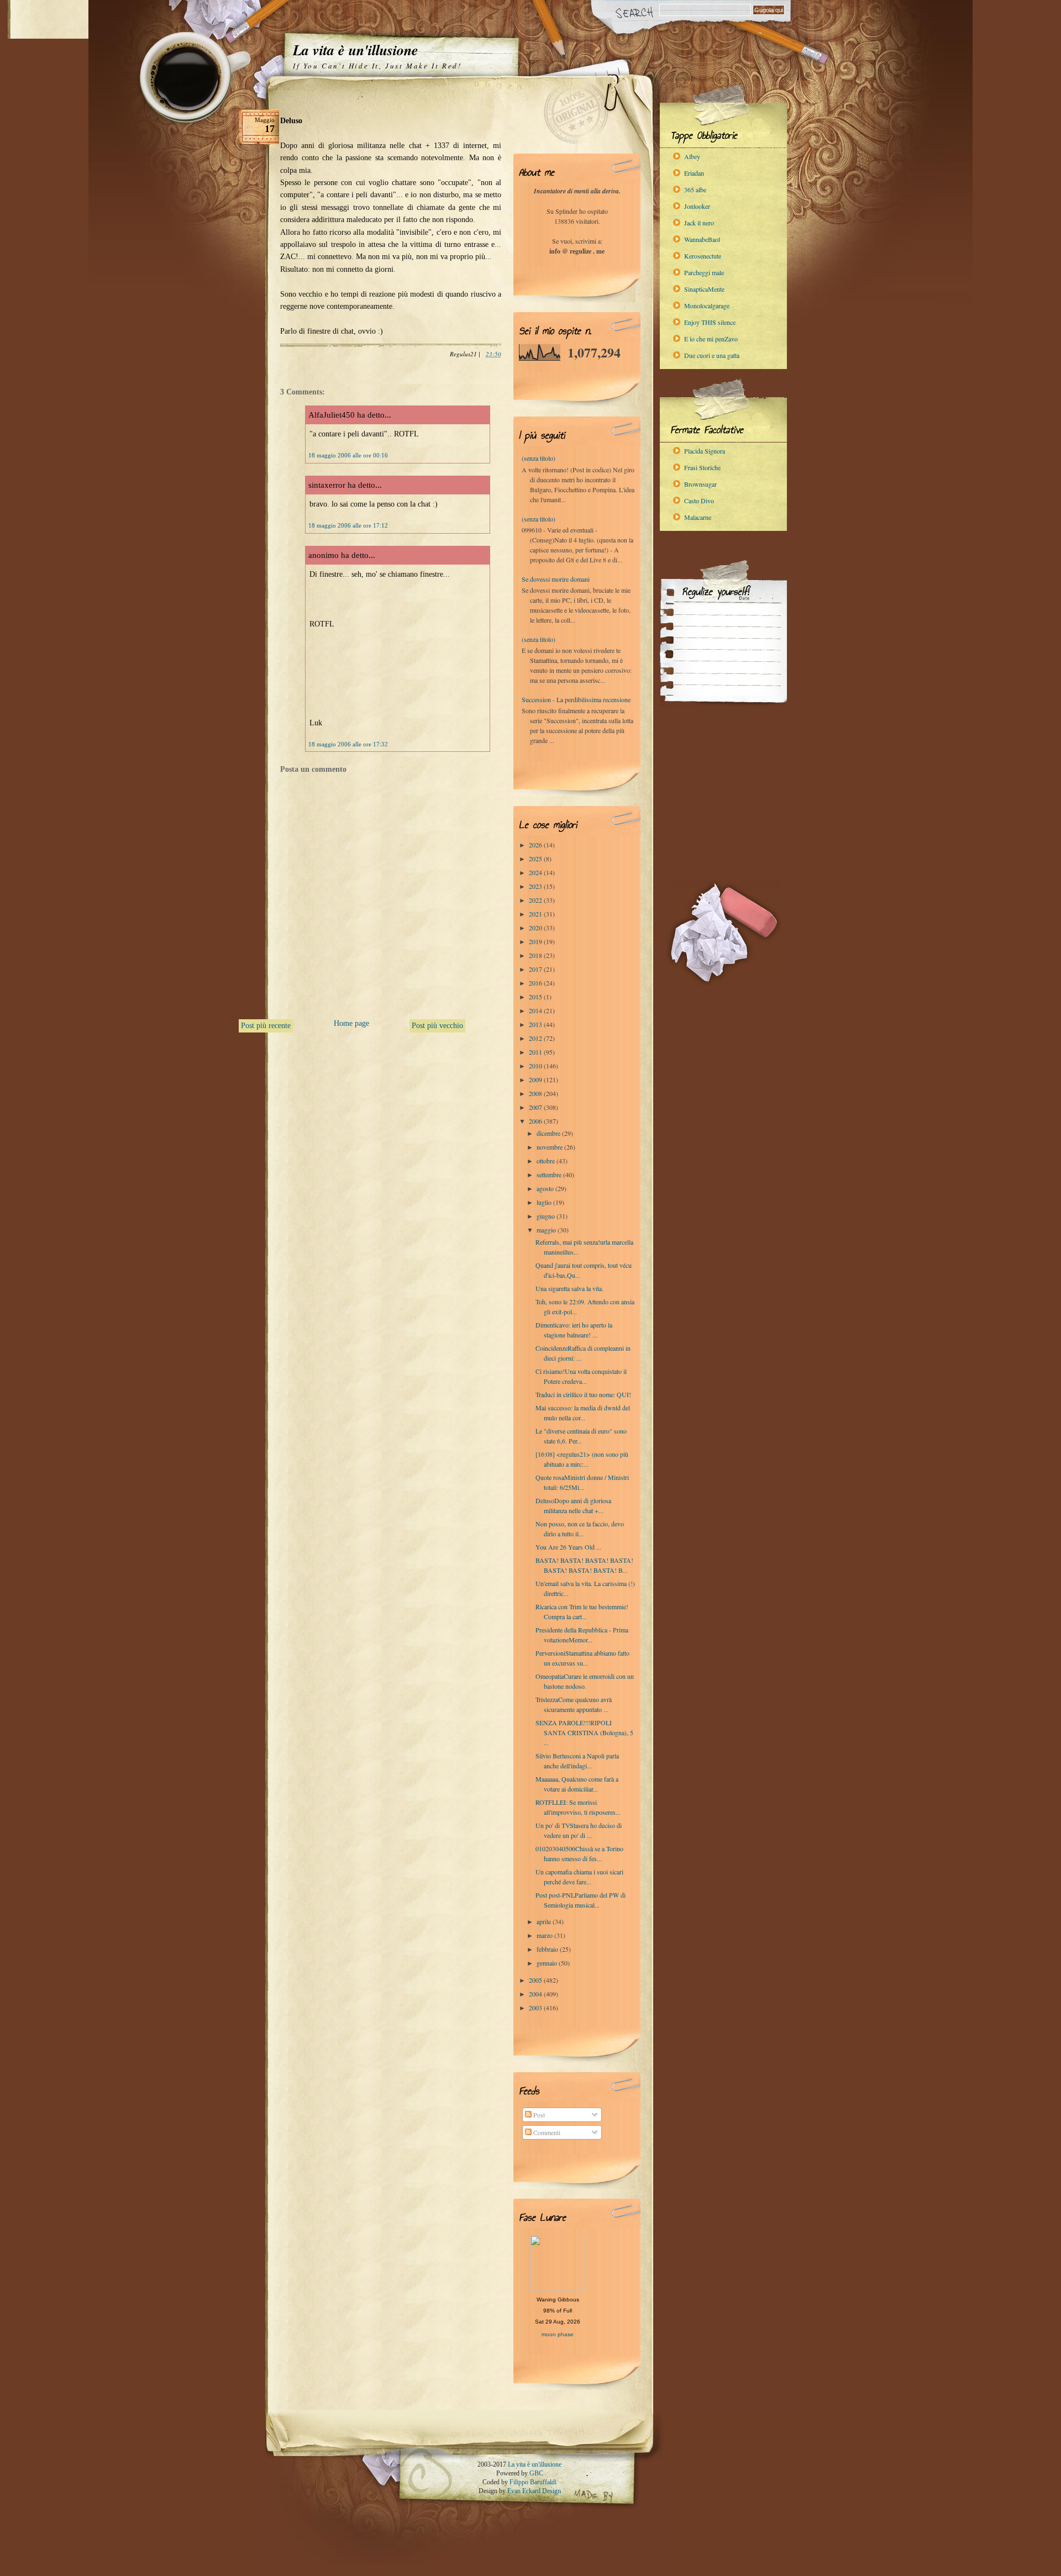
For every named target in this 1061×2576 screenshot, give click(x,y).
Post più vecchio (437, 1026)
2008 (536, 1093)
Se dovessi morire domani (556, 579)
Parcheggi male (704, 272)
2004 (536, 1994)
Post (538, 2115)
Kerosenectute (703, 256)
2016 (536, 983)
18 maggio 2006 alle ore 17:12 (348, 525)
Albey (692, 156)
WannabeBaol (702, 239)
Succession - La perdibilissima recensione (576, 699)
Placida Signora (705, 451)
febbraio (548, 1949)
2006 (536, 1121)
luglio (545, 1202)
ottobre (547, 1161)
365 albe (695, 189)
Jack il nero (699, 223)
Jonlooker (697, 206)
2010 (536, 1066)
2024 (536, 872)
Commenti (546, 2132)
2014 (536, 1010)
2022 (536, 900)
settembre (550, 1174)
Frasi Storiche (702, 467)
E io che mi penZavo (711, 339)
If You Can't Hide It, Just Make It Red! (377, 66)
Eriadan (694, 173)
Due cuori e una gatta (712, 355)
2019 (536, 941)
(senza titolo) (539, 458)
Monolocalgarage (707, 305)
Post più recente (266, 1026)
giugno (547, 1216)
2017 (536, 969)
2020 (536, 928)
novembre (550, 1147)
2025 (536, 858)
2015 (536, 997)
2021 (536, 914)
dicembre (549, 1133)
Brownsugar (700, 484)
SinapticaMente (704, 289)
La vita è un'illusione (356, 50)
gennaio (548, 1963)
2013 (536, 1024)
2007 (536, 1107)
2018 (536, 955)
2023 (536, 886)
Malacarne (698, 517)
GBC (536, 2473)
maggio (547, 1230)
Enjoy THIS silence (710, 322)
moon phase (558, 2334)
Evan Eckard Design (534, 2491)
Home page (351, 1023)
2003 (536, 2008)
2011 (536, 1052)
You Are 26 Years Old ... (568, 1547)
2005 (536, 1980)
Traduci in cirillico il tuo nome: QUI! (583, 1394)
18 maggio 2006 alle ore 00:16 (348, 455)
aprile (545, 1921)
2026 (536, 845)
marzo (545, 1935)
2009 (536, 1079)
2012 (536, 1038)
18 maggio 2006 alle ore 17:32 (348, 744)
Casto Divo (699, 501)
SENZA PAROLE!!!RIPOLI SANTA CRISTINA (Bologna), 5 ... (584, 1732)
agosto (546, 1188)
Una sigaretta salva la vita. (569, 1288)
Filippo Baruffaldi (533, 2482)
